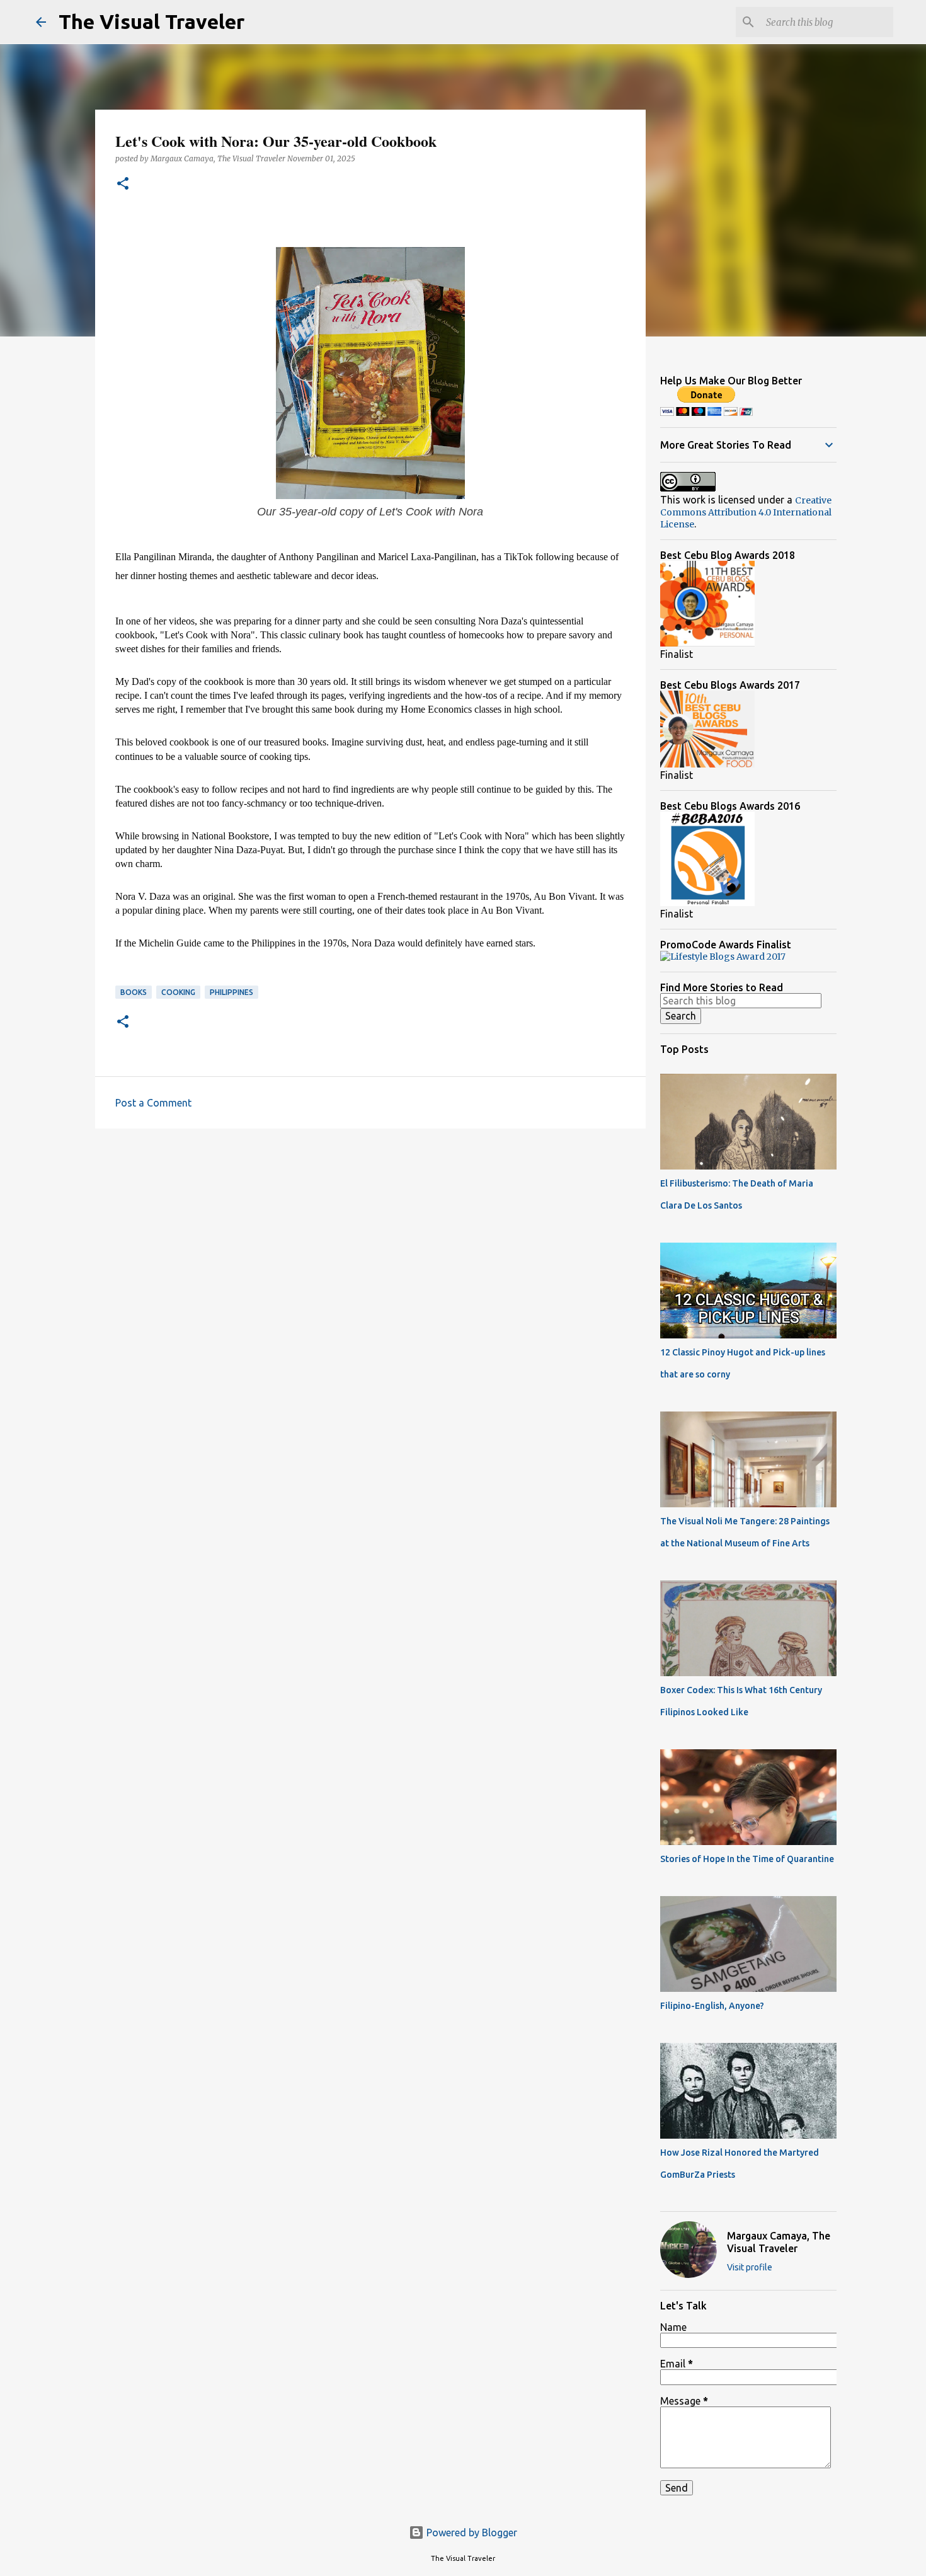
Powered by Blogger (471, 2533)
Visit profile (750, 2267)
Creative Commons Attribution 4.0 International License (746, 512)
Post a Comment (153, 1103)
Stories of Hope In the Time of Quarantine (747, 1859)
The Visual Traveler (151, 21)
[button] (123, 184)
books (134, 992)
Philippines (231, 992)
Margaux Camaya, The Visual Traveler (779, 2242)
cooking (178, 992)
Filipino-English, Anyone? (712, 2006)
